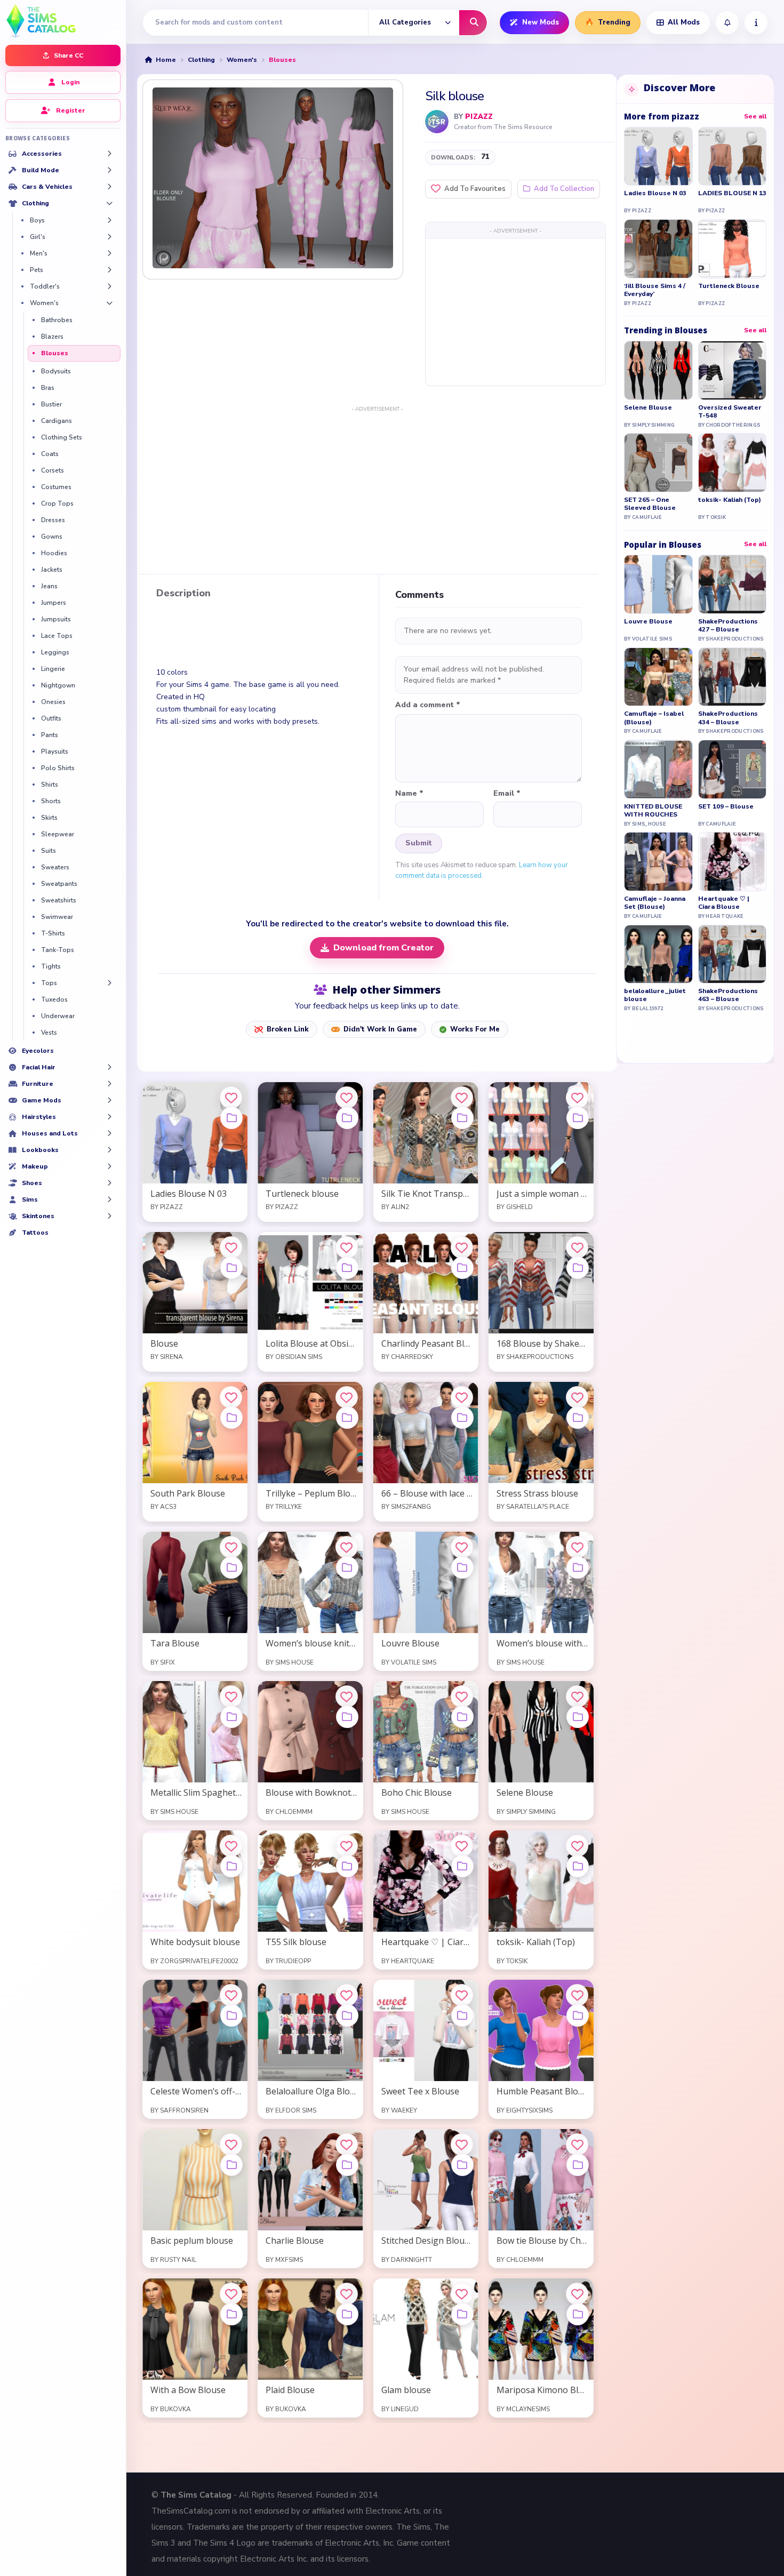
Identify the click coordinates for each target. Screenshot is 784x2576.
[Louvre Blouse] (658, 584)
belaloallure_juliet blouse (655, 995)
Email (507, 794)
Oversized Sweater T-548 (730, 412)
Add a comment (428, 705)
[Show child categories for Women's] (109, 303)
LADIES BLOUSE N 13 (732, 193)
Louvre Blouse (648, 622)
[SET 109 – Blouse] (733, 769)
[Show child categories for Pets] (109, 270)
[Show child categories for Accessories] (109, 154)
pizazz (479, 117)
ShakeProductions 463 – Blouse (728, 995)
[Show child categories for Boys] (109, 220)
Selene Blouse (648, 408)
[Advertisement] (515, 311)
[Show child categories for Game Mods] (109, 1100)
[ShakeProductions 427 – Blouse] (733, 584)
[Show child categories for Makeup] (109, 1166)
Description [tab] (183, 594)
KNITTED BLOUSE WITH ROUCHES (653, 811)
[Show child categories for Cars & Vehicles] (109, 187)
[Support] (756, 23)
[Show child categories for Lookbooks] (109, 1150)
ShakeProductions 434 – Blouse (728, 718)
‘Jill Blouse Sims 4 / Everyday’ (655, 290)
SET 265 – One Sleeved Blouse (650, 504)
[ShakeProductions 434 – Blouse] (733, 677)
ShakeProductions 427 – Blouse (728, 626)
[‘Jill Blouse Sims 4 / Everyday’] (658, 249)
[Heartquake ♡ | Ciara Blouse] (733, 862)
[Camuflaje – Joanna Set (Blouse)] (658, 862)
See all (755, 116)
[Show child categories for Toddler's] (109, 286)
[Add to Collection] (231, 1118)
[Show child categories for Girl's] (109, 237)
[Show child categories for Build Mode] (109, 170)
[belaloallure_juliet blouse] (658, 954)
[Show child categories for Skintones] (109, 1216)
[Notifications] (727, 23)
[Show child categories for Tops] (109, 983)
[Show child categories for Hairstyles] (109, 1117)
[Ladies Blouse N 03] (658, 157)
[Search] (473, 23)
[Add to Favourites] (231, 1098)
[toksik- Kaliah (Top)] (733, 463)
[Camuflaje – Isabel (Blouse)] (658, 677)
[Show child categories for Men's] (109, 253)
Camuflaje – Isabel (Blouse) (654, 718)
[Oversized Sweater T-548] (733, 370)
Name (409, 794)
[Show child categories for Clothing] (109, 203)
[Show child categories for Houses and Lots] (109, 1133)
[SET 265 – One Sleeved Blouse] (658, 463)
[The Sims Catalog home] (63, 20)
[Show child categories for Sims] (109, 1199)
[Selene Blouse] (658, 370)
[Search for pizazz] (437, 122)
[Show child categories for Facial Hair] (109, 1067)
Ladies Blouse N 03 (655, 193)
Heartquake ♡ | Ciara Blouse (724, 903)
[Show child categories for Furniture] (109, 1084)
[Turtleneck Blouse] (733, 249)
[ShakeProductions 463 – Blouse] (733, 954)
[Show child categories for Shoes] (109, 1183)
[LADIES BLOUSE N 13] (733, 157)
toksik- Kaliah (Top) (730, 500)
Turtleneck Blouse (729, 286)
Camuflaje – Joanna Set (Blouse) (655, 903)
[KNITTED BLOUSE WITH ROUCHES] (658, 769)
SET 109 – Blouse (726, 807)
